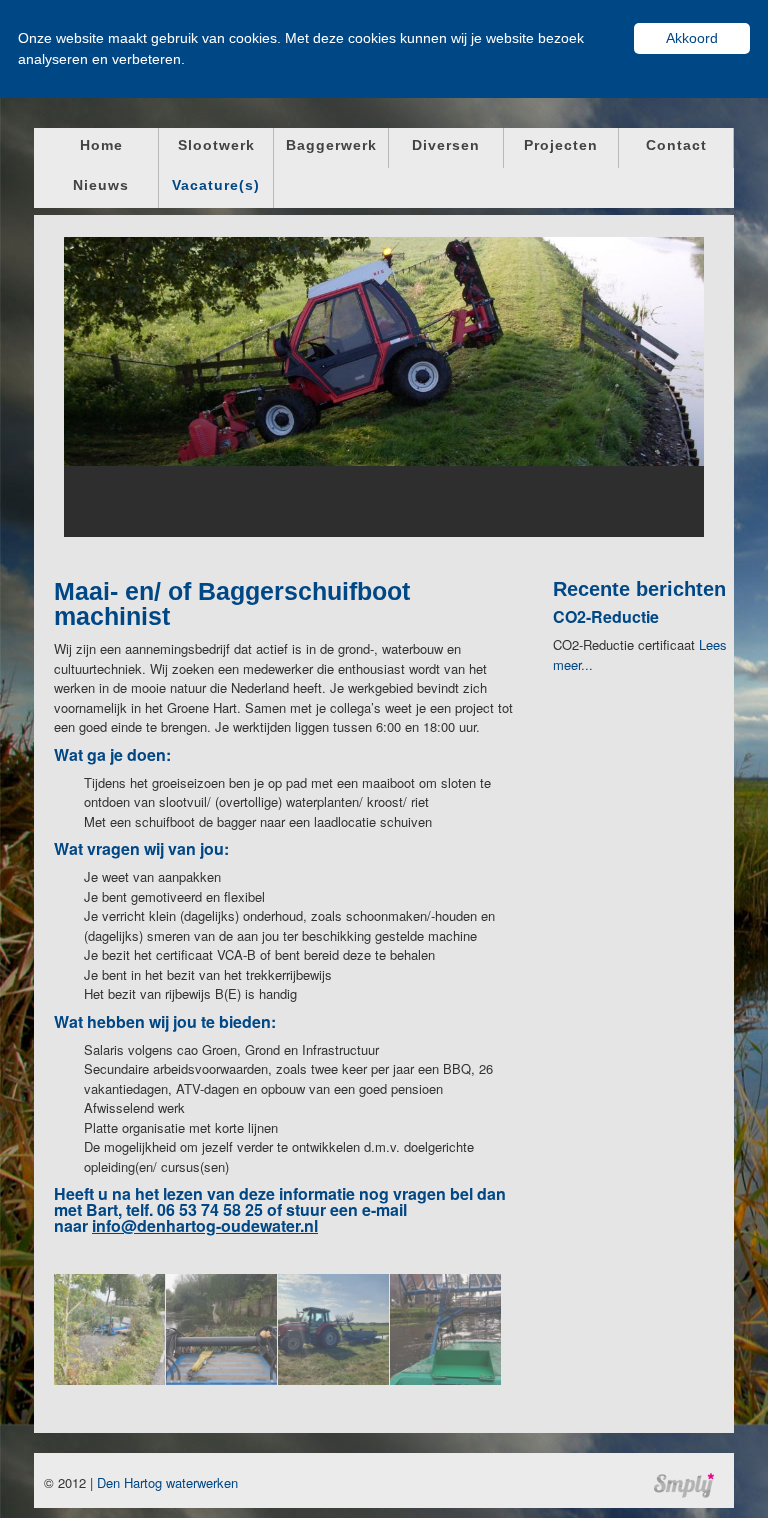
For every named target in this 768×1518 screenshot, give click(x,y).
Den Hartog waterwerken (167, 1482)
